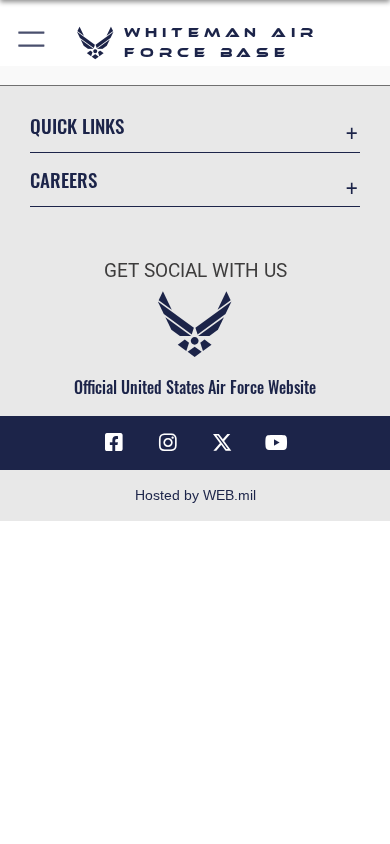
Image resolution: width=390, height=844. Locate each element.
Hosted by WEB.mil (195, 495)
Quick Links (77, 125)
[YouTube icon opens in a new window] (276, 443)
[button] (32, 42)
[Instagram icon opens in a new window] (168, 443)
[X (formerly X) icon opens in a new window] (222, 443)
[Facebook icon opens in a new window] (114, 443)
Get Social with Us (195, 270)
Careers (63, 179)
